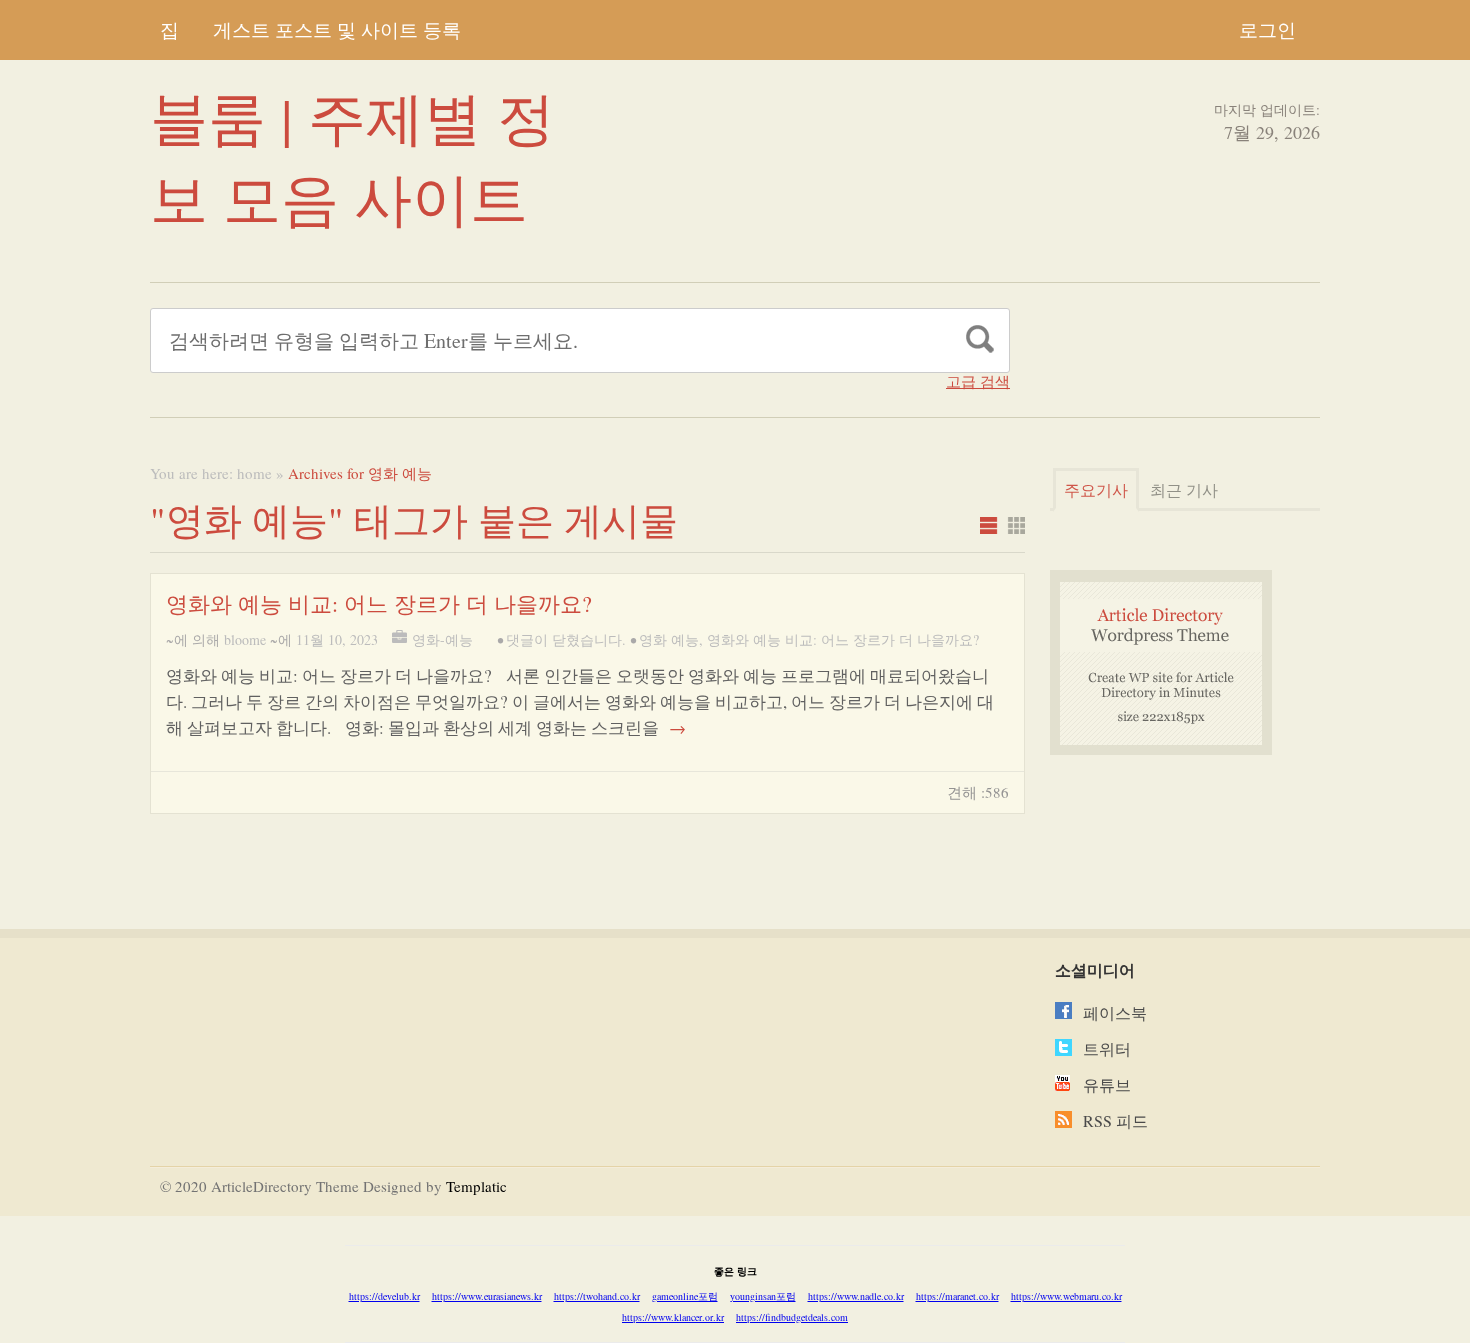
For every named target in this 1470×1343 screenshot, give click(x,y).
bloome (245, 639)
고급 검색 (978, 381)
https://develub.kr (384, 1296)
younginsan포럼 (763, 1296)
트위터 (1107, 1048)
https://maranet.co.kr (957, 1296)
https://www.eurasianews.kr (487, 1296)
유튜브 (1107, 1084)
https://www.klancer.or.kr (673, 1317)
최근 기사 (1184, 489)
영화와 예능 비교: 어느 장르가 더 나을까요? (379, 603)
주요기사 (1096, 489)
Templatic (476, 1186)
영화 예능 (669, 639)
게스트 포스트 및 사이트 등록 (337, 29)
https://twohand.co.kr (597, 1296)
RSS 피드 (1115, 1120)
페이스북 (1115, 1012)
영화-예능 (442, 639)
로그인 (1267, 29)
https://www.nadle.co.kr (856, 1296)
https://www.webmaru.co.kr (1066, 1296)
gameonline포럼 (685, 1296)
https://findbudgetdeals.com (792, 1317)
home (254, 473)
